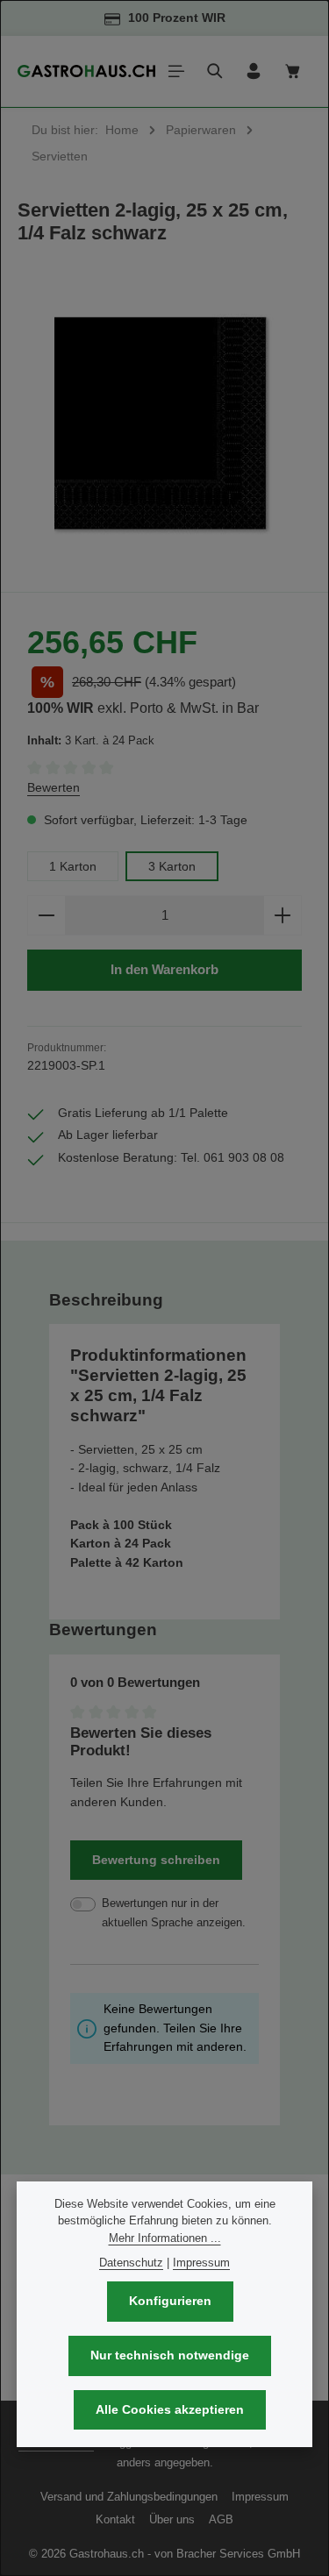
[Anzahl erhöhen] (283, 916)
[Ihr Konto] (254, 71)
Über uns (172, 2519)
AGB (221, 2519)
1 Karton (73, 866)
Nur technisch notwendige (170, 2355)
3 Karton (172, 866)
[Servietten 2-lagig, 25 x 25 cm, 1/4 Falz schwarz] (164, 427)
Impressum (260, 2497)
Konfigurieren (170, 2301)
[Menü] (176, 71)
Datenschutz (131, 2263)
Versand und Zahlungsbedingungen (129, 2497)
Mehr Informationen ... (165, 2238)
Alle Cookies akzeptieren (170, 2409)
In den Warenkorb (164, 969)
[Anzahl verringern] (46, 916)
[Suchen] (215, 71)
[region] (164, 427)
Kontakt (115, 2519)
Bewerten (54, 787)
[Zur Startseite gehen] (86, 71)
